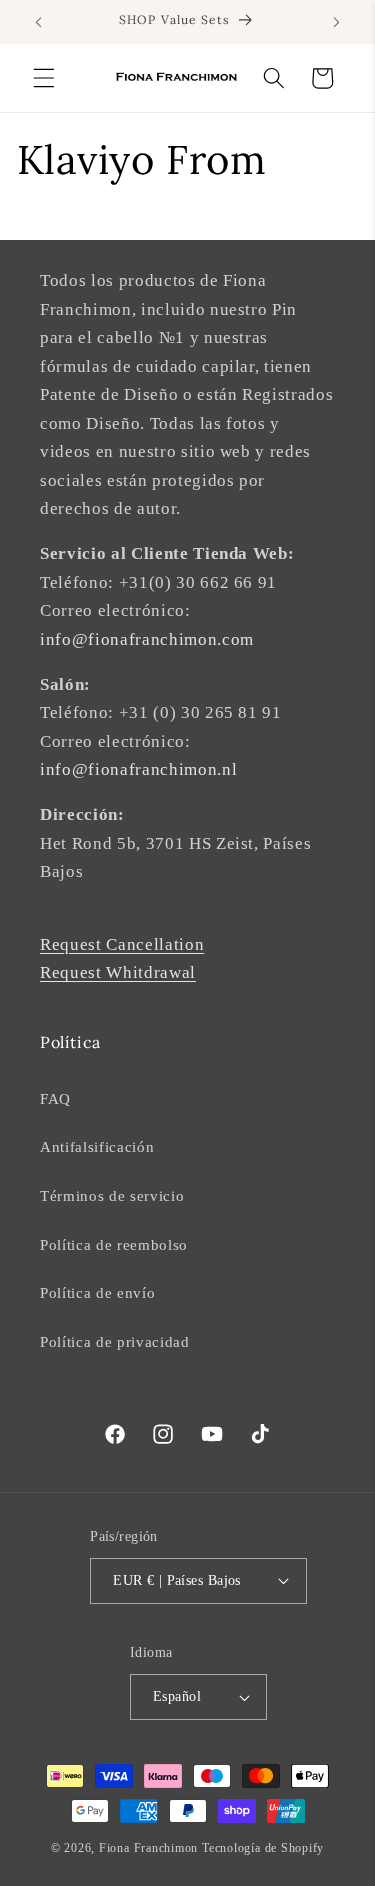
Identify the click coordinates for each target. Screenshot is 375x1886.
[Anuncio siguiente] (337, 22)
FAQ (55, 1098)
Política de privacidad (115, 1341)
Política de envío (97, 1292)
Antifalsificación (97, 1146)
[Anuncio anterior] (39, 22)
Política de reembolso (114, 1244)
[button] (44, 78)
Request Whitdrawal (118, 972)
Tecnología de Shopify (263, 1848)
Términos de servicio (112, 1195)
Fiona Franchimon (148, 1848)
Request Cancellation (122, 944)
